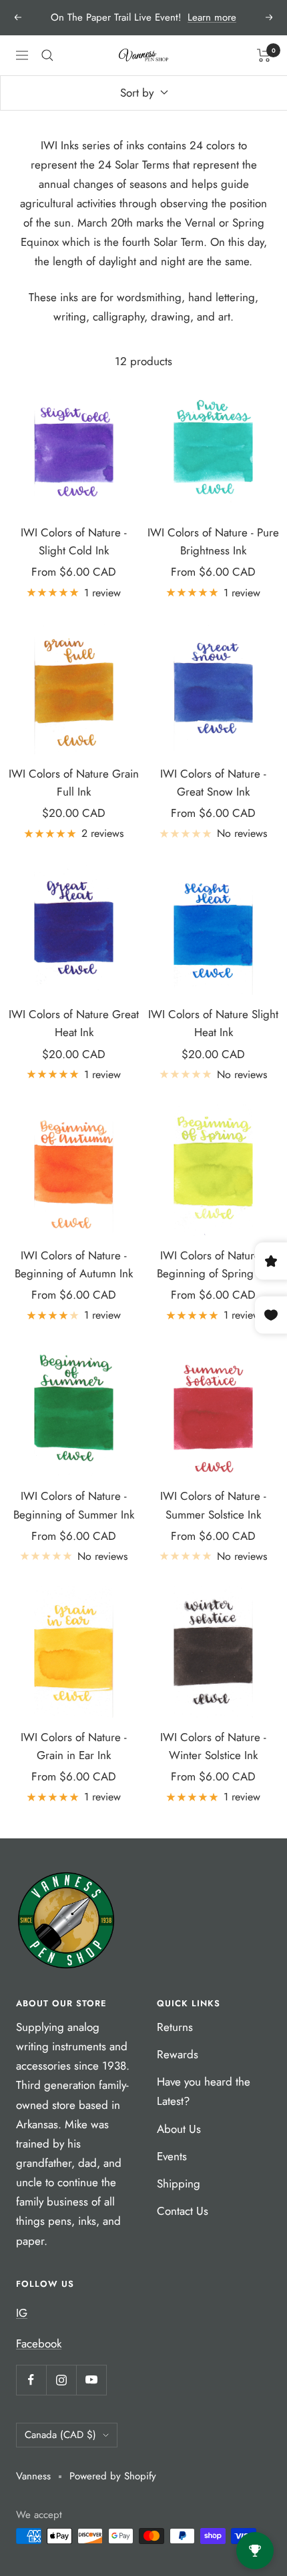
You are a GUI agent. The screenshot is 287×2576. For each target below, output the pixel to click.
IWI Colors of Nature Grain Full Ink (74, 783)
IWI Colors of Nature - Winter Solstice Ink (213, 1746)
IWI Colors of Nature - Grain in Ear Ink (74, 1746)
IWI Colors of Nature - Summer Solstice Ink (213, 1505)
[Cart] (264, 55)
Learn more (212, 17)
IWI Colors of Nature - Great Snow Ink (213, 783)
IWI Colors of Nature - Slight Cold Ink (74, 541)
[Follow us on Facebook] (31, 2380)
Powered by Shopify (113, 2476)
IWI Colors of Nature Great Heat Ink (74, 1023)
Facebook (39, 2343)
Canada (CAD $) (60, 2435)
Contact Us (183, 2211)
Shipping (179, 2184)
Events (172, 2156)
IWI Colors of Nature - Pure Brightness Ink (213, 541)
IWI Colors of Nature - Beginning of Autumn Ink (74, 1264)
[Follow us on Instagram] (61, 2380)
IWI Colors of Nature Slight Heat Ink (213, 1023)
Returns (175, 2027)
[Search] (47, 55)
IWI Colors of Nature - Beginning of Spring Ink (214, 1264)
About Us (179, 2129)
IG (22, 2313)
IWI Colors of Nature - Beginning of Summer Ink (74, 1505)
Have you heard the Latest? (204, 2091)
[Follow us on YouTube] (91, 2380)
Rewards (178, 2054)
